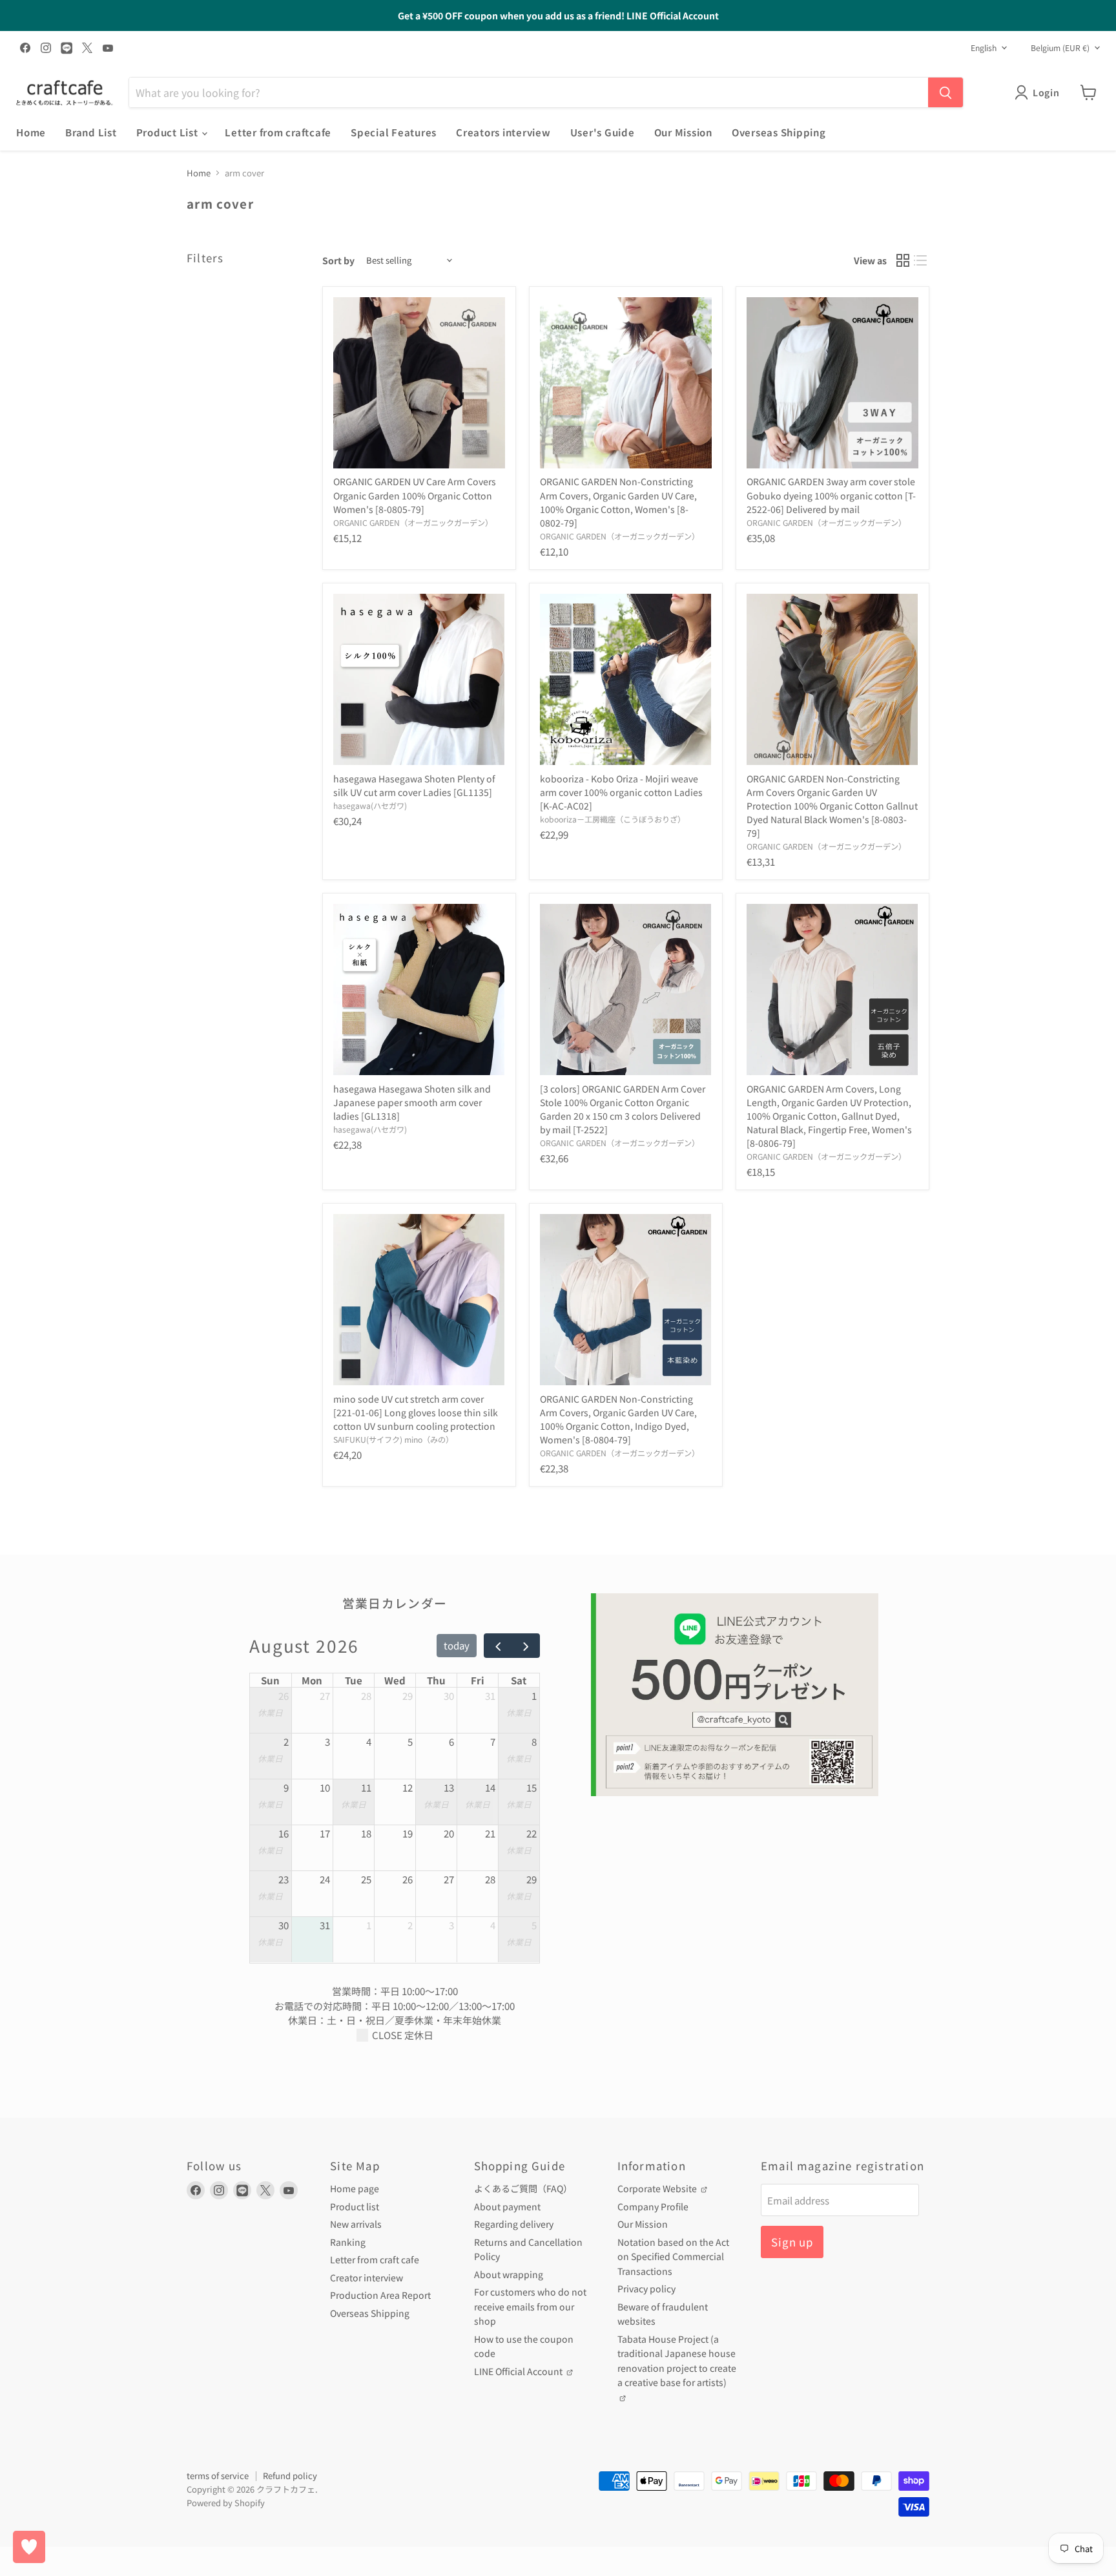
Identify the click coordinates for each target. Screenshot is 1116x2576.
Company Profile (653, 2206)
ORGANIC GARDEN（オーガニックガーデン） (413, 523)
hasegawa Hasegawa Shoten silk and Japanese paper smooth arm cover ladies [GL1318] (412, 1102)
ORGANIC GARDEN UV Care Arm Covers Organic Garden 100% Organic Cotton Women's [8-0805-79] (415, 495)
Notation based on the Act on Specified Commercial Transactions (673, 2257)
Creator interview (367, 2278)
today (457, 1645)
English (984, 48)
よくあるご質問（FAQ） (523, 2188)
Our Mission (683, 132)
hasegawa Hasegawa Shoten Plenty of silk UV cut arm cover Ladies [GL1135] (414, 785)
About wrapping (509, 2274)
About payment (507, 2206)
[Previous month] (498, 1646)
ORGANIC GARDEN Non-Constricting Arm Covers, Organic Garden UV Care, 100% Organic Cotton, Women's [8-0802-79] (618, 502)
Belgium (1060, 48)
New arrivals (356, 2224)
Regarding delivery (514, 2224)
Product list (355, 2206)
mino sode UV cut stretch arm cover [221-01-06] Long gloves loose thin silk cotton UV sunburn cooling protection (416, 1412)
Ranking (348, 2242)
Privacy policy (646, 2288)
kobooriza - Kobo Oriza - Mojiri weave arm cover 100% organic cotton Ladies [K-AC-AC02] (621, 792)
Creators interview (503, 132)
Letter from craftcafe (278, 132)
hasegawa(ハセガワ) (370, 806)
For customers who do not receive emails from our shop (530, 2306)
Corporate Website (658, 2188)
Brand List (91, 132)
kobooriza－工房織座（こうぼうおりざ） (613, 819)
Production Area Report (380, 2295)
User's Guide (603, 132)
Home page (355, 2188)
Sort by (338, 260)
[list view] (921, 260)
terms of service (218, 2476)
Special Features (394, 132)
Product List (169, 132)
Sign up (792, 2242)
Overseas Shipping (779, 132)
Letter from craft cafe (375, 2259)
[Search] (945, 92)
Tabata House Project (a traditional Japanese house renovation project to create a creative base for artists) (677, 2361)
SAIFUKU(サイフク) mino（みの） (393, 1440)
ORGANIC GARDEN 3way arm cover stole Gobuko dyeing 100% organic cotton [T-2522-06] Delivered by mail (831, 495)
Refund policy (290, 2476)
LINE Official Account (519, 2371)
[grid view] (903, 260)
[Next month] (526, 1646)
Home (31, 132)
